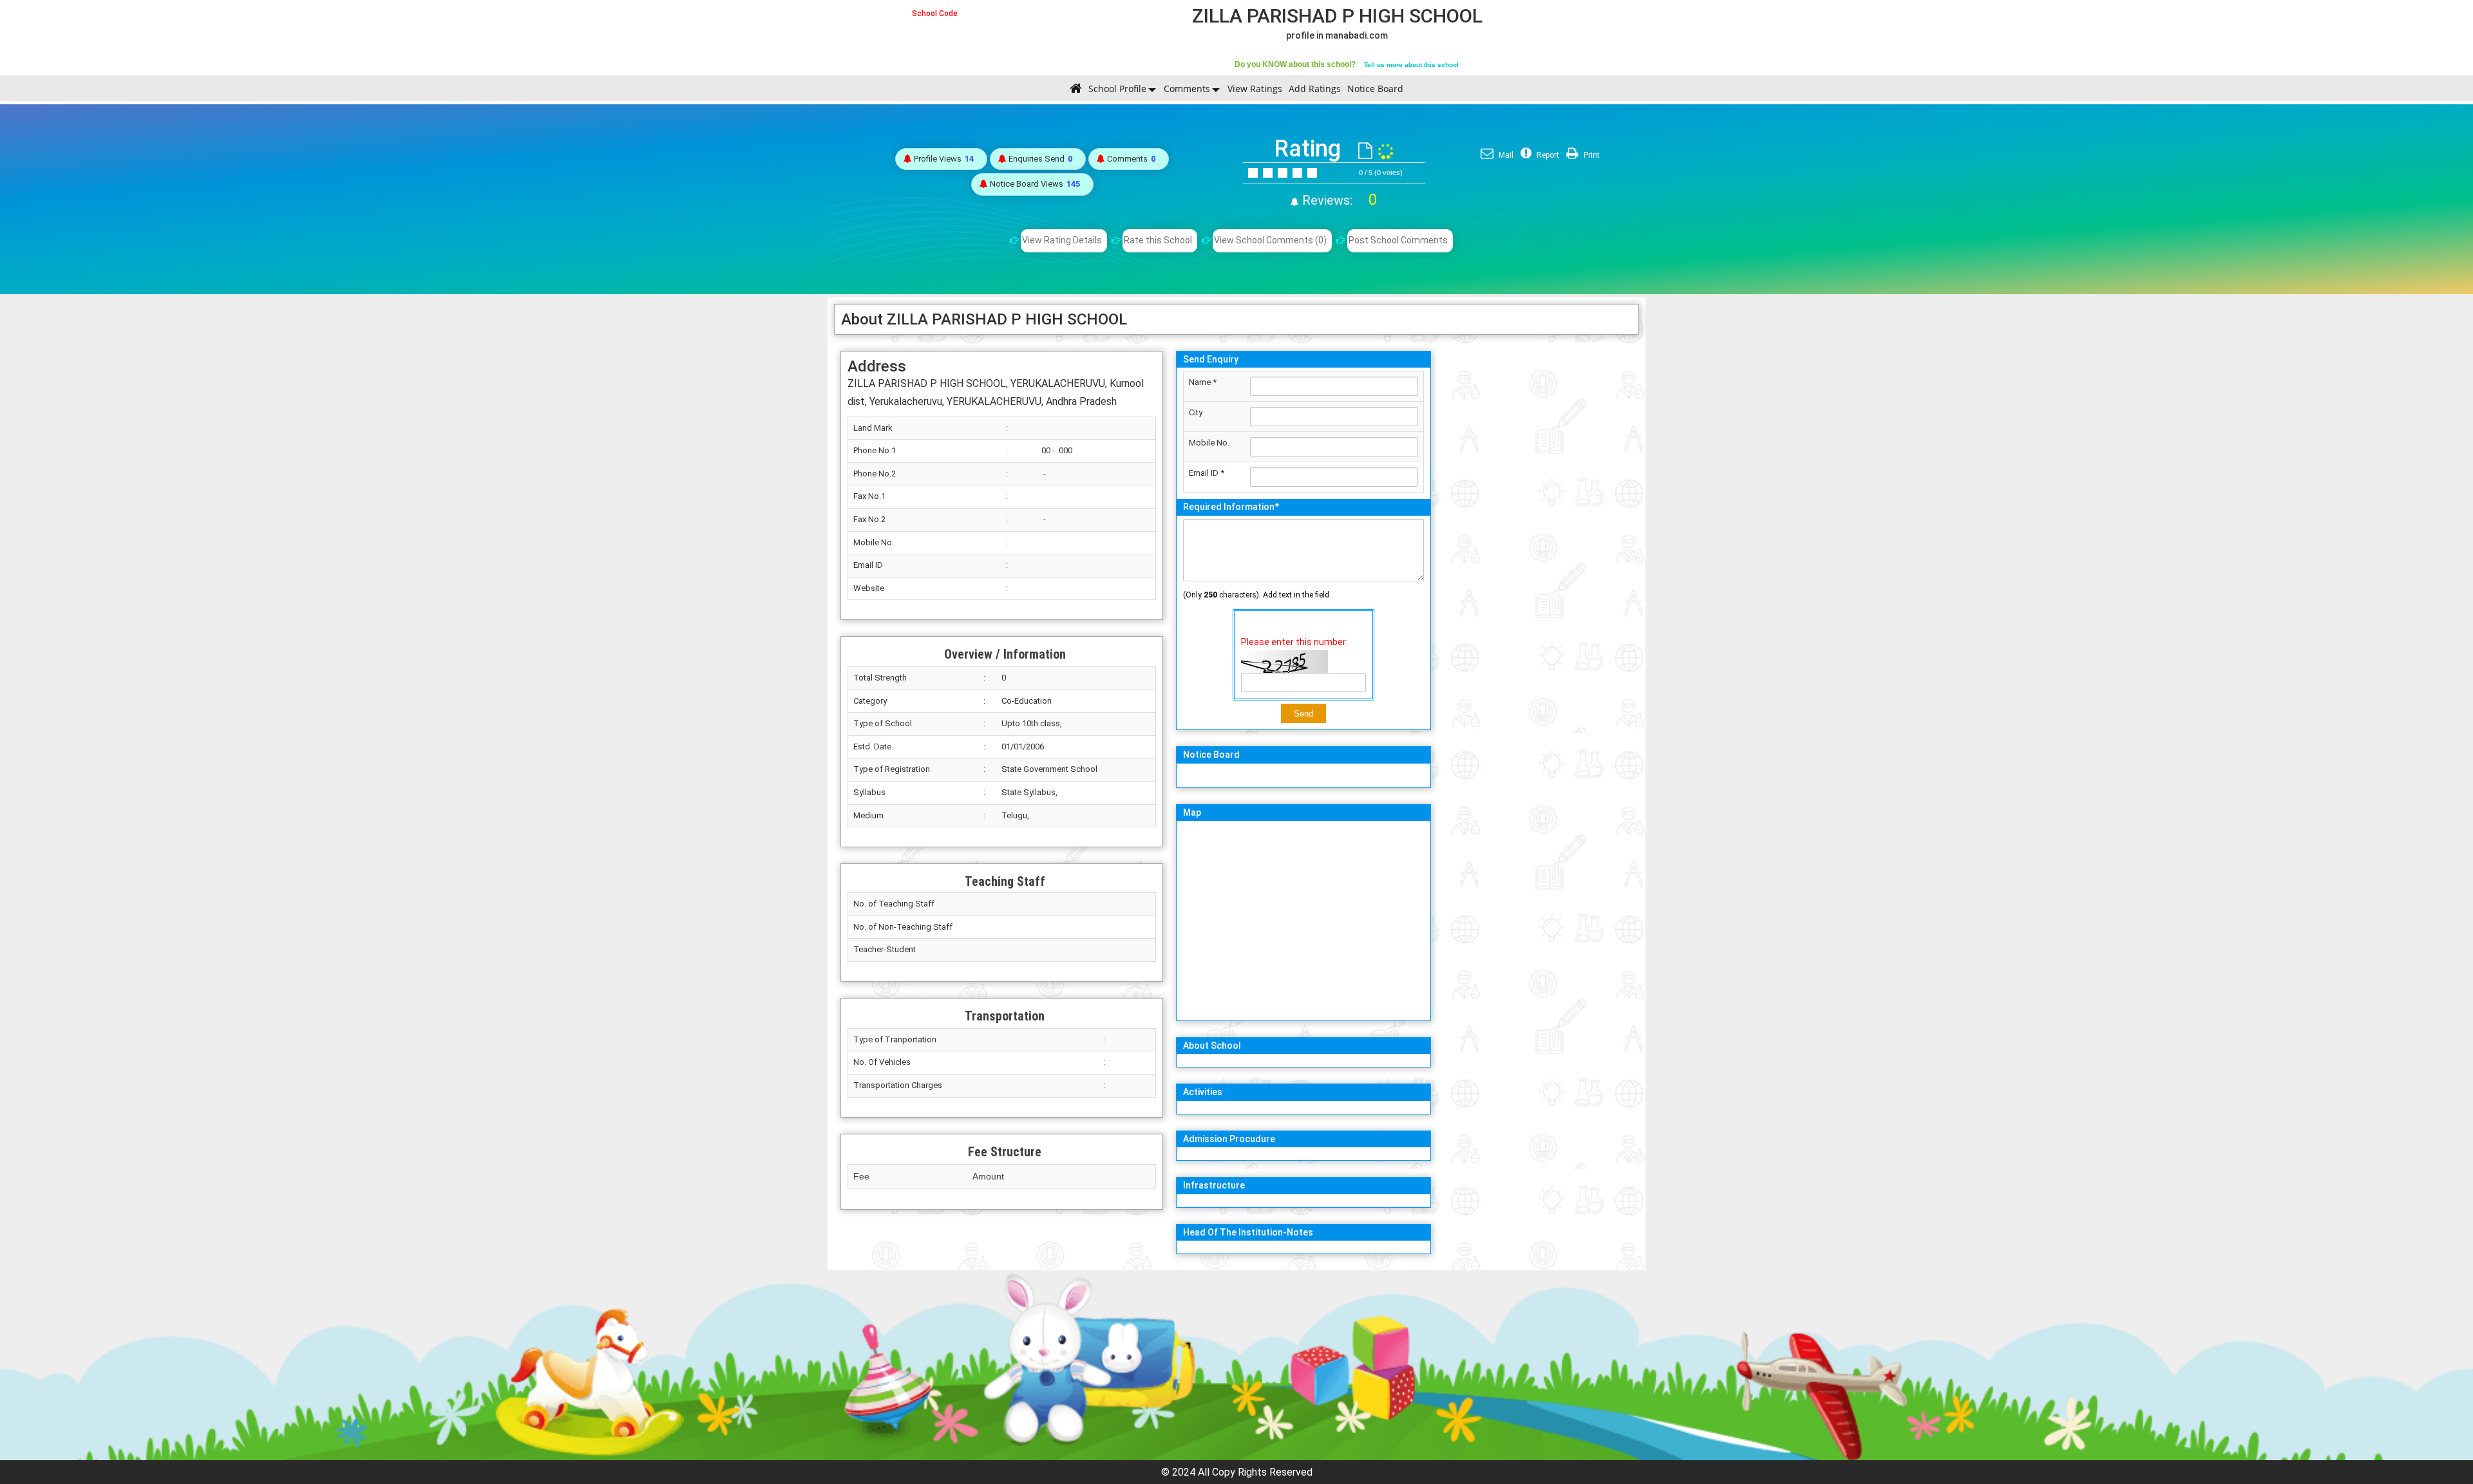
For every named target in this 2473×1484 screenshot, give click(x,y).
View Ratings (1255, 89)
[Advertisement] (1538, 538)
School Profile (1117, 89)
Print (1591, 155)
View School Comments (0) (1270, 240)
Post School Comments (1398, 240)
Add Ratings (1315, 89)
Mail (1505, 155)
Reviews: (1338, 200)
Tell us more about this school (1411, 65)
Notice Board (1375, 89)
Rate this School (1158, 240)
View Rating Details (1062, 240)
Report (1547, 155)
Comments (1187, 89)
